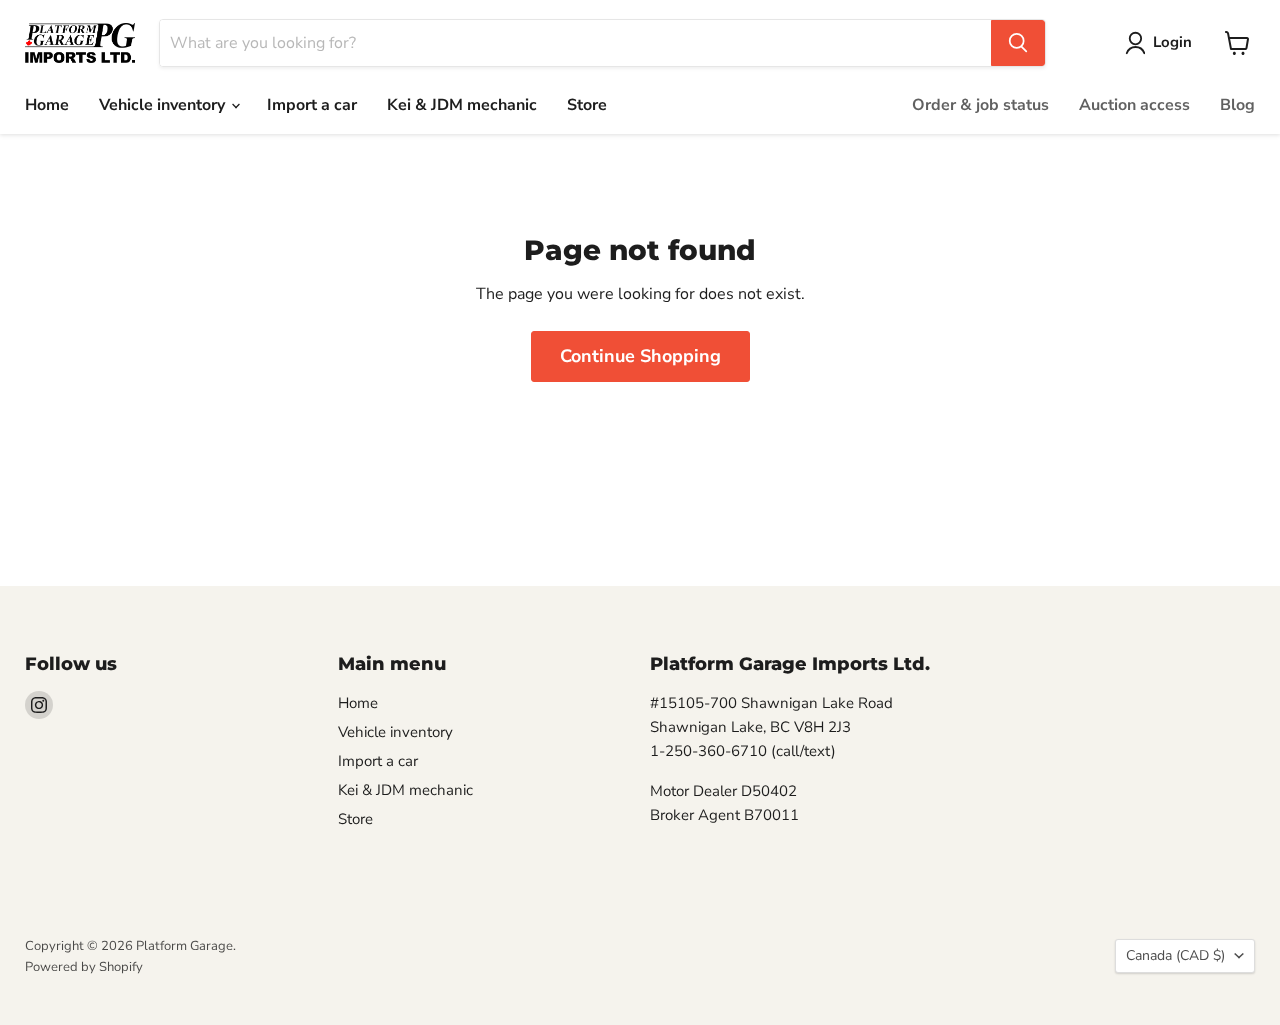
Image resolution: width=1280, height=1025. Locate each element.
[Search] (1018, 43)
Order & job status (980, 105)
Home (47, 105)
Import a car (312, 105)
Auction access (1134, 105)
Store (587, 105)
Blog (1237, 105)
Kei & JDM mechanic (462, 105)
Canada (1175, 955)
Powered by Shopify (84, 967)
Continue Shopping (640, 356)
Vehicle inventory (164, 105)
